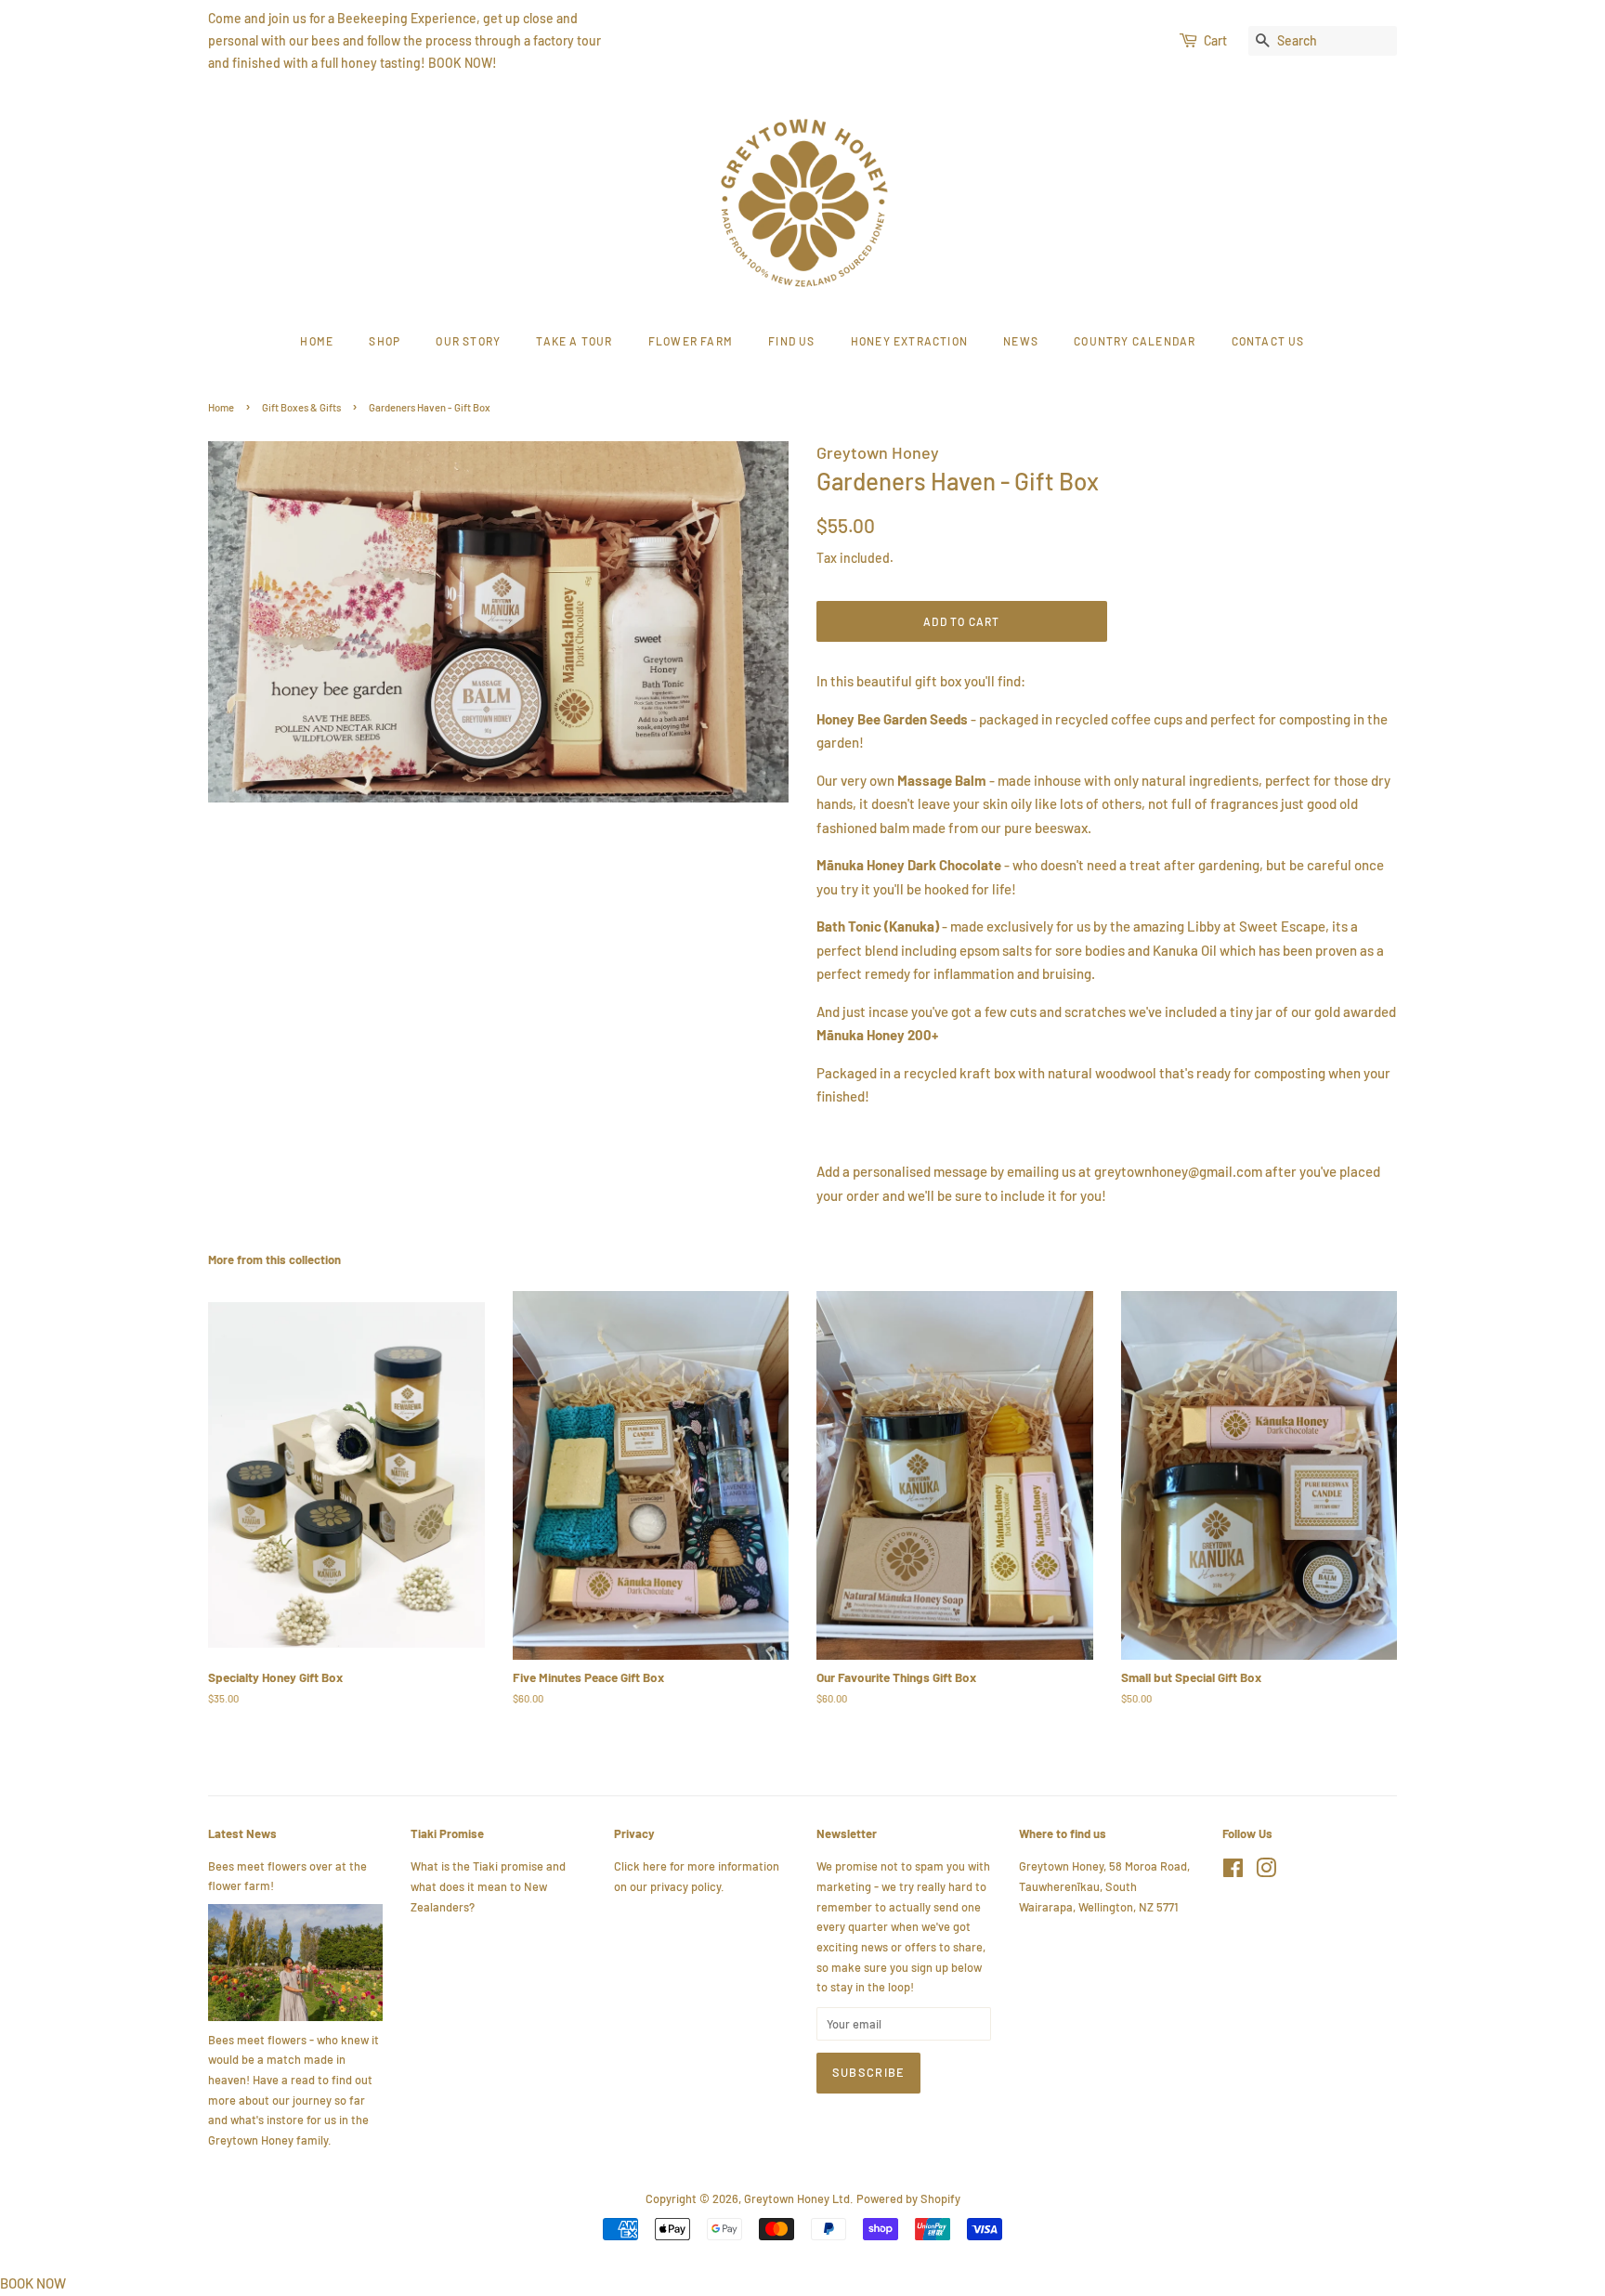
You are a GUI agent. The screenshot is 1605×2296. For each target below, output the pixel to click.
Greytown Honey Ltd (797, 2198)
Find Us (791, 341)
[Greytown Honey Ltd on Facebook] (1233, 1872)
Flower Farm (691, 341)
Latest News (242, 1833)
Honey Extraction (909, 341)
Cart (1215, 40)
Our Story (468, 341)
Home (317, 341)
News (1021, 341)
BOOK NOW (33, 2283)
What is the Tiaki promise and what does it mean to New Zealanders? (488, 1886)
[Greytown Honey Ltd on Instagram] (1266, 1872)
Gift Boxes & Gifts (301, 407)
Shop (385, 341)
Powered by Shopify (908, 2198)
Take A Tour (574, 341)
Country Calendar (1135, 341)
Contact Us (1268, 341)
